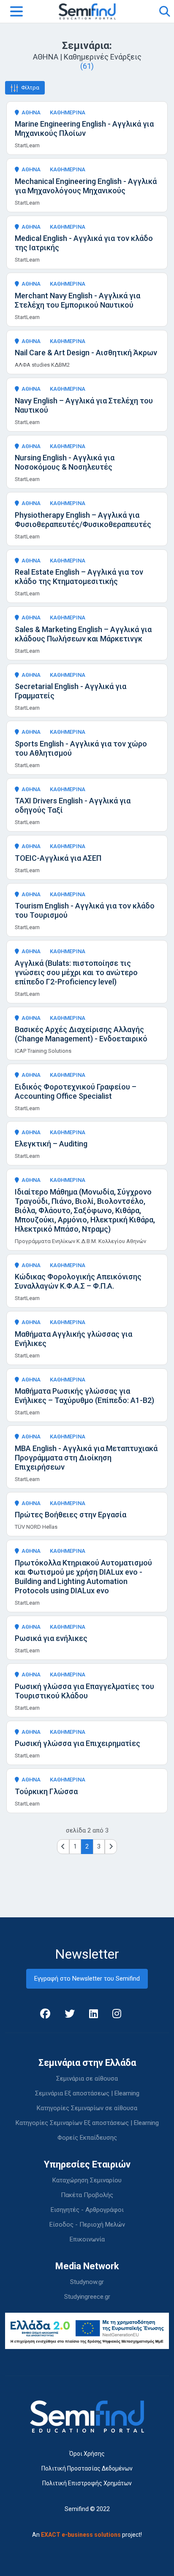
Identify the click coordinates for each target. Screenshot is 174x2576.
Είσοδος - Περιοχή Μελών (87, 2225)
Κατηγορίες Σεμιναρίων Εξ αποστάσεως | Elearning (87, 2123)
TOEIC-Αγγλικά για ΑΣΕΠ (58, 858)
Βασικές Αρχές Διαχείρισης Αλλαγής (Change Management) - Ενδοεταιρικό (81, 1034)
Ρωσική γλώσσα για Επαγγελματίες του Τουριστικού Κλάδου (84, 1691)
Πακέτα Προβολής (87, 2195)
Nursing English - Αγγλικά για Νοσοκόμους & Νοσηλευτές (65, 462)
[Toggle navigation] (16, 11)
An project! (87, 2535)
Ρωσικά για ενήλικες (51, 1638)
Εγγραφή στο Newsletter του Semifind (87, 1979)
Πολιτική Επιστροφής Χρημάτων (87, 2483)
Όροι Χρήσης (87, 2454)
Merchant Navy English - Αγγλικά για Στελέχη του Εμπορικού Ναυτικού (77, 300)
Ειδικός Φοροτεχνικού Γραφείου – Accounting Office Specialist (76, 1091)
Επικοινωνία (87, 2239)
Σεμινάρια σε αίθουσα (87, 2079)
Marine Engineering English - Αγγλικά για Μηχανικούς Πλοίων (84, 128)
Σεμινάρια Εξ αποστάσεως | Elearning (87, 2093)
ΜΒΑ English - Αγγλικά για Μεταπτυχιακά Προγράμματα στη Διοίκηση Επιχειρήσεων (86, 1458)
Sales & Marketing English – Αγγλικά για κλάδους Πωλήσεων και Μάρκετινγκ (83, 634)
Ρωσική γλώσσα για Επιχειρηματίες (77, 1743)
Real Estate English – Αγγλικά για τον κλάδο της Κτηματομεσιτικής (79, 577)
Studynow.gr (87, 2282)
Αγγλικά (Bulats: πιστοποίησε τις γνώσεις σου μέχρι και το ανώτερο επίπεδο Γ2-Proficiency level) (76, 972)
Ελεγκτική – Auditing (51, 1144)
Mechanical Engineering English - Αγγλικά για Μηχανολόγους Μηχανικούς (86, 186)
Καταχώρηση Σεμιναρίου (87, 2180)
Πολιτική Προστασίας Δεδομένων (87, 2468)
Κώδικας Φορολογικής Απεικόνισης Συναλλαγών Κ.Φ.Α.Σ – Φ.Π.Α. (78, 1281)
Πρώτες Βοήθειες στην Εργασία (71, 1515)
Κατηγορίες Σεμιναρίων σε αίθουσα (87, 2108)
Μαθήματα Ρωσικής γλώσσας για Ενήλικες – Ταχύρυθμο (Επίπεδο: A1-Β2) (84, 1396)
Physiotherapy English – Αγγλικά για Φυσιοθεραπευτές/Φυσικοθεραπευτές (83, 520)
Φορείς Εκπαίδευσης (87, 2138)
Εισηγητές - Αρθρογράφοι (87, 2210)
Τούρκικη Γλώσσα (46, 1791)
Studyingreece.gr (87, 2297)
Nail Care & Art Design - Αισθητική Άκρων (86, 353)
